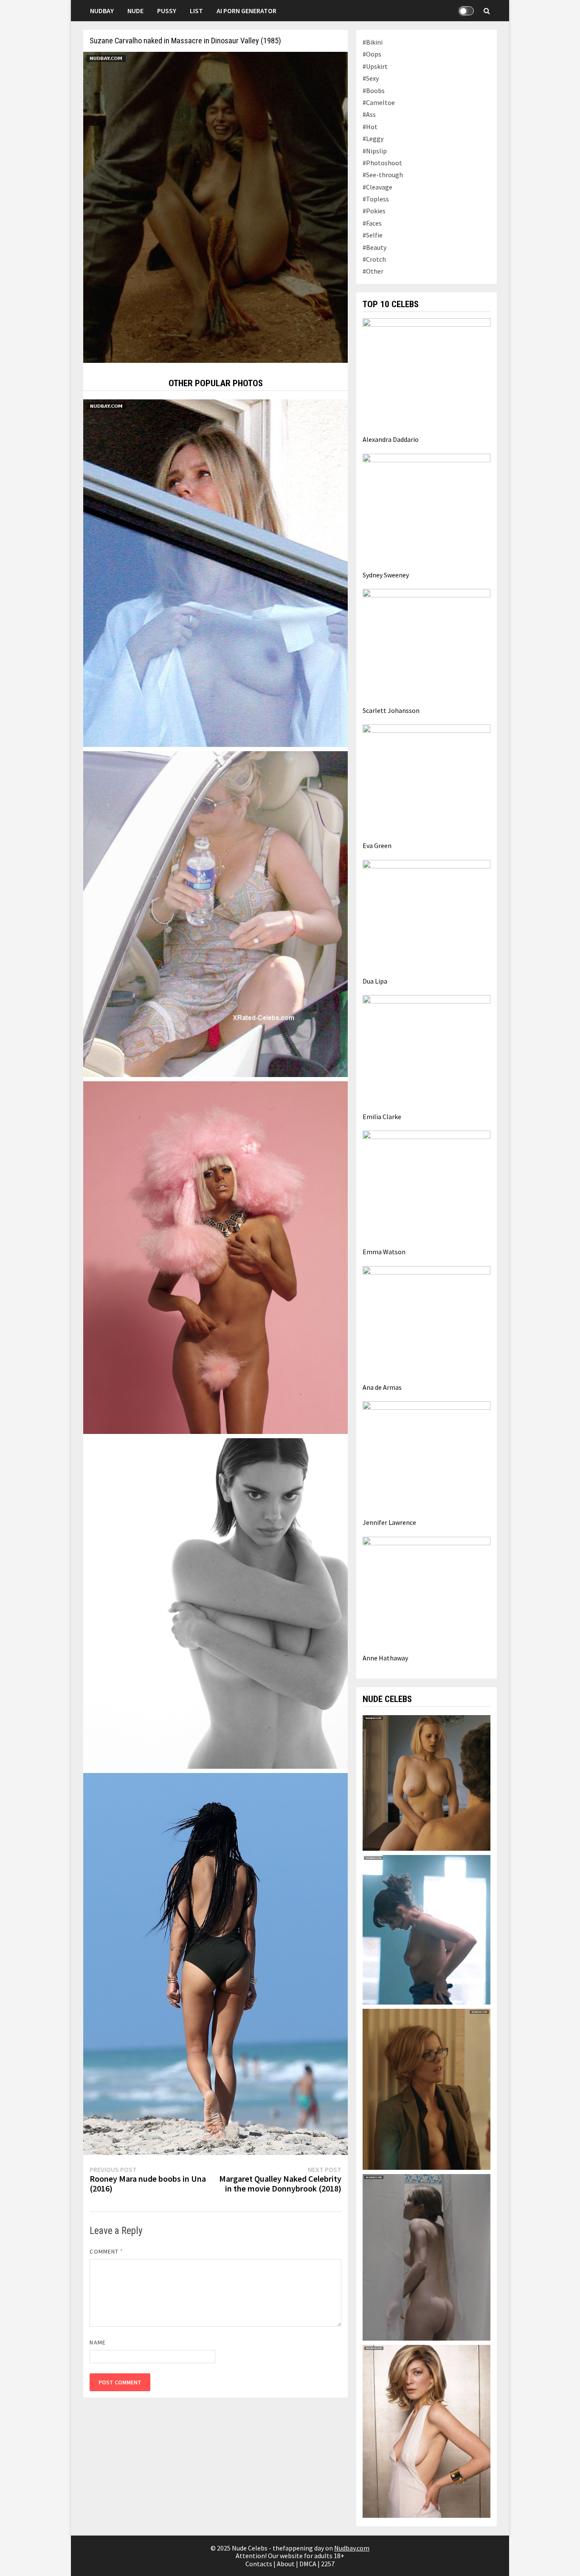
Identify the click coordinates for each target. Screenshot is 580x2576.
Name (97, 2342)
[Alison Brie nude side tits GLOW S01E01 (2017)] (426, 1929)
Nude (135, 11)
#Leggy (373, 139)
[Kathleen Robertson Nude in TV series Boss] (426, 2088)
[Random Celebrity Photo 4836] (215, 1257)
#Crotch (374, 259)
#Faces (372, 223)
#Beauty (374, 247)
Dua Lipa (375, 981)
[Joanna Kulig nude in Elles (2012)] (426, 1782)
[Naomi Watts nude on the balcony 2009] (215, 572)
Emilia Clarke (382, 1117)
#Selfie (373, 235)
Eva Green (377, 845)
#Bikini (373, 42)
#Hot (370, 127)
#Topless (376, 199)
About (286, 2564)
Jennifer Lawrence (389, 1522)
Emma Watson (384, 1252)
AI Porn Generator (246, 11)
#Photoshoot (382, 163)
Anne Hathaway (385, 1658)
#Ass (369, 114)
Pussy (167, 11)
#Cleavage (377, 187)
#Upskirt (375, 66)
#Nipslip (375, 151)
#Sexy (371, 78)
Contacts (259, 2564)
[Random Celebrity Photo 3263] (215, 913)
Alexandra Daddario (391, 439)
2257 (328, 2564)
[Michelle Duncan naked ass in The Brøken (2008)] (426, 2256)
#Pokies (374, 211)
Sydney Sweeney (386, 575)
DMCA (308, 2564)
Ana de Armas (382, 1387)
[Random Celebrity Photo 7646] (215, 1963)
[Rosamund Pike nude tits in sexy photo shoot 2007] (426, 2430)
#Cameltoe (379, 102)
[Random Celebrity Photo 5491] (215, 1603)
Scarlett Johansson (391, 710)
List (196, 11)
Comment (106, 2251)
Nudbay (102, 11)
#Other (373, 271)
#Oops (372, 54)
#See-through (383, 175)
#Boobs (374, 90)
